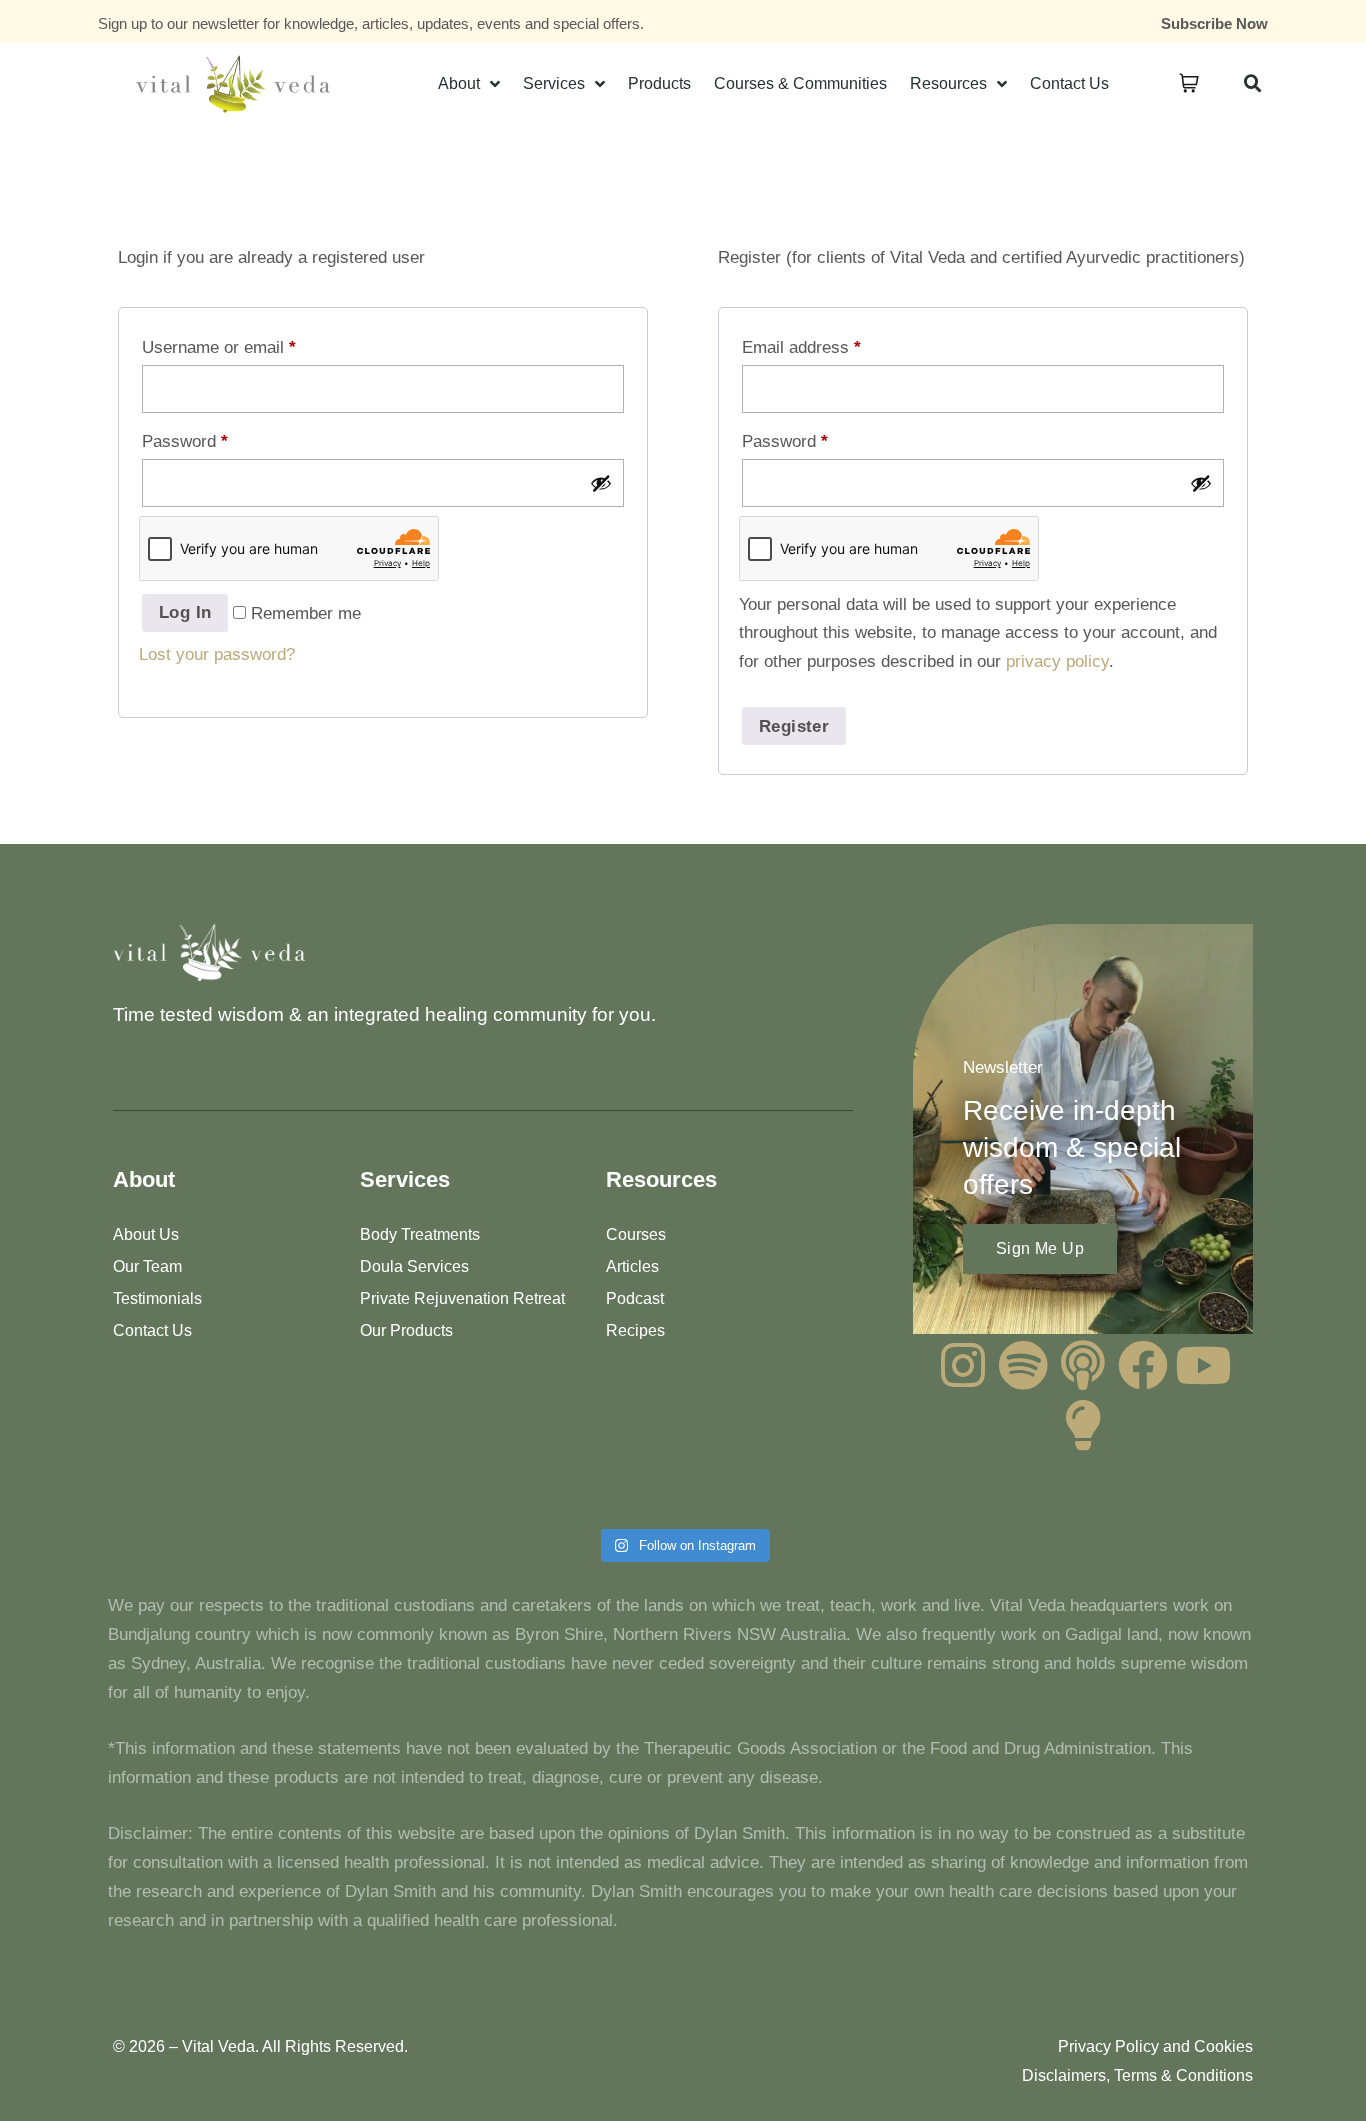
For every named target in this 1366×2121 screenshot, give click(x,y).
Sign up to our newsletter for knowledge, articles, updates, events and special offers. (371, 23)
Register (794, 726)
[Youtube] (1203, 1365)
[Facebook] (1143, 1365)
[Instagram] (963, 1365)
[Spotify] (1023, 1365)
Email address (801, 347)
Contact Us (1069, 83)
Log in (185, 612)
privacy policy (1057, 661)
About (459, 83)
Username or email (219, 347)
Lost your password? (217, 654)
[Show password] (601, 483)
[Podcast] (1083, 1365)
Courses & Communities (800, 83)
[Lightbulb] (1083, 1425)
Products (659, 83)
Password (185, 441)
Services (554, 83)
